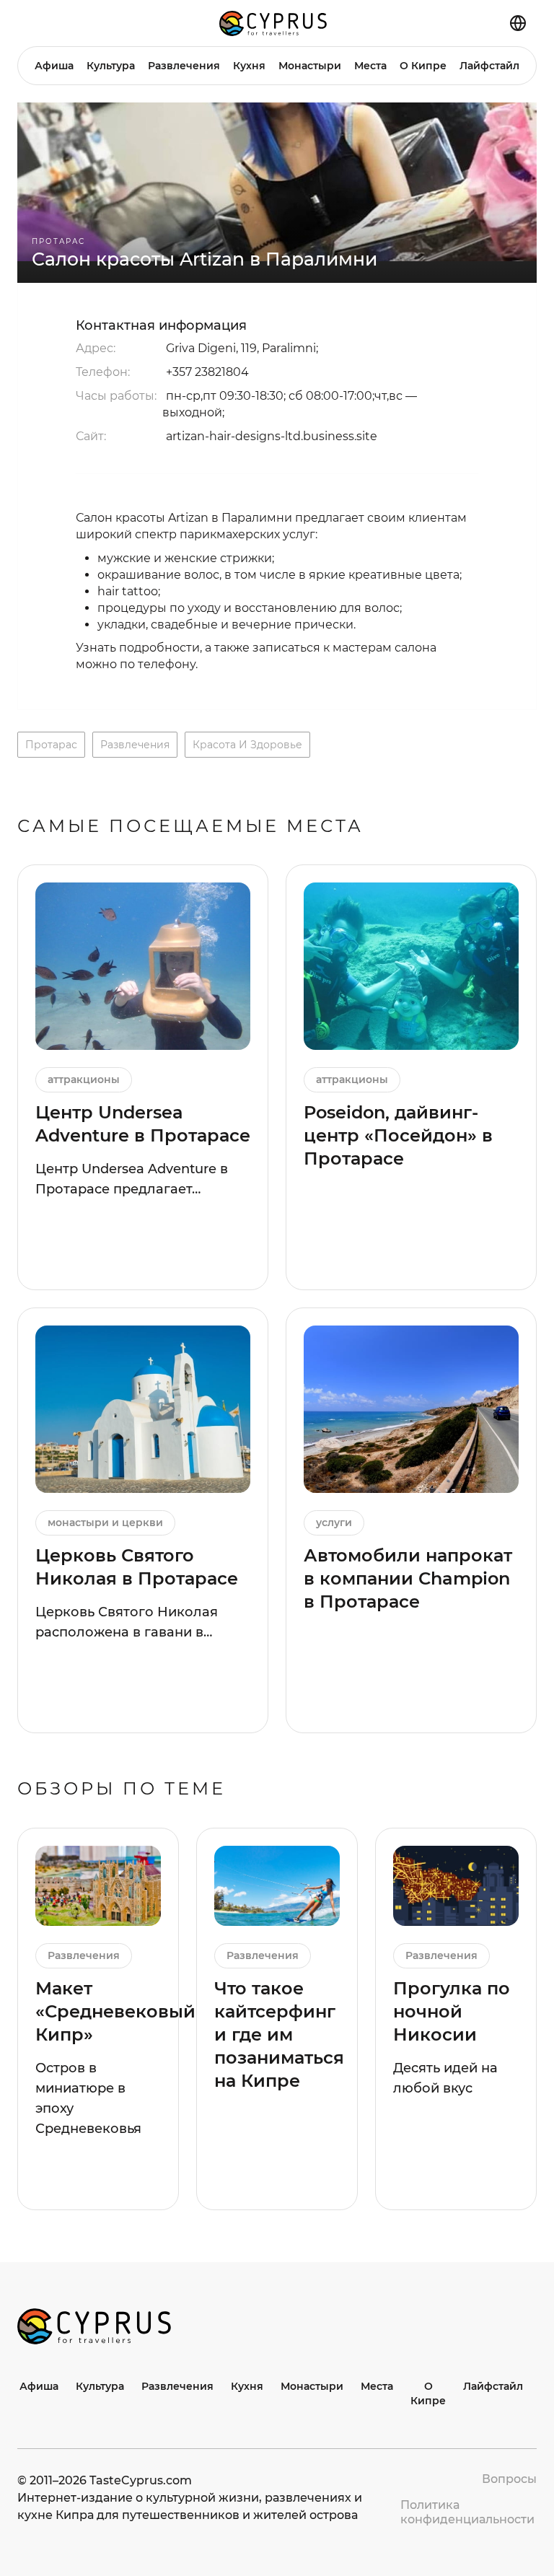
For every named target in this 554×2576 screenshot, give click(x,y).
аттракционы (84, 1079)
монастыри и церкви (105, 1523)
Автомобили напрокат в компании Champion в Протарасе (408, 1578)
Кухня (249, 66)
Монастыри (310, 66)
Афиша (54, 66)
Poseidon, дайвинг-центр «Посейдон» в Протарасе (398, 1135)
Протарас (58, 241)
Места (370, 66)
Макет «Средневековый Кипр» (115, 2011)
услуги (334, 1523)
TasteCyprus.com (141, 2480)
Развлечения (184, 66)
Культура (111, 66)
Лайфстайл (489, 66)
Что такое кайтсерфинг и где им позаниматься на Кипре (279, 2034)
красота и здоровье (247, 745)
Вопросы (509, 2479)
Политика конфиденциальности (467, 2512)
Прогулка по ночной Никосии (452, 2011)
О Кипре (423, 66)
